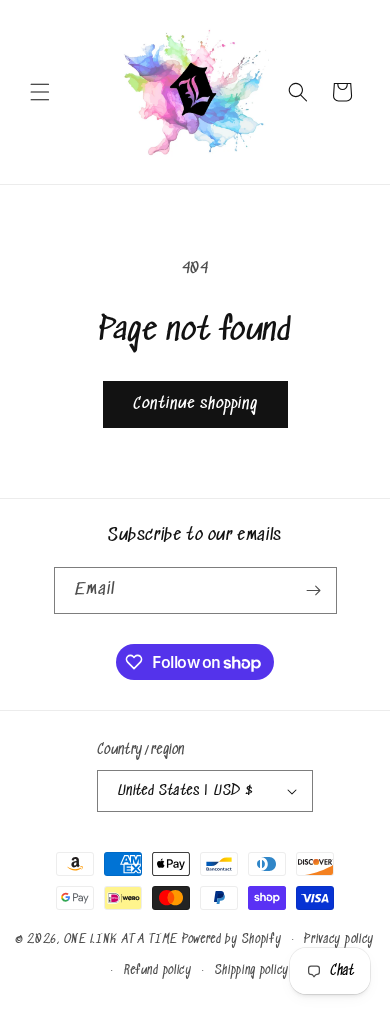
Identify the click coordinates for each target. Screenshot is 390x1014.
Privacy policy (339, 939)
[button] (40, 92)
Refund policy (158, 970)
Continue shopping (195, 404)
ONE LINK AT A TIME (121, 939)
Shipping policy (252, 970)
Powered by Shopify (232, 939)
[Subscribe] (314, 590)
